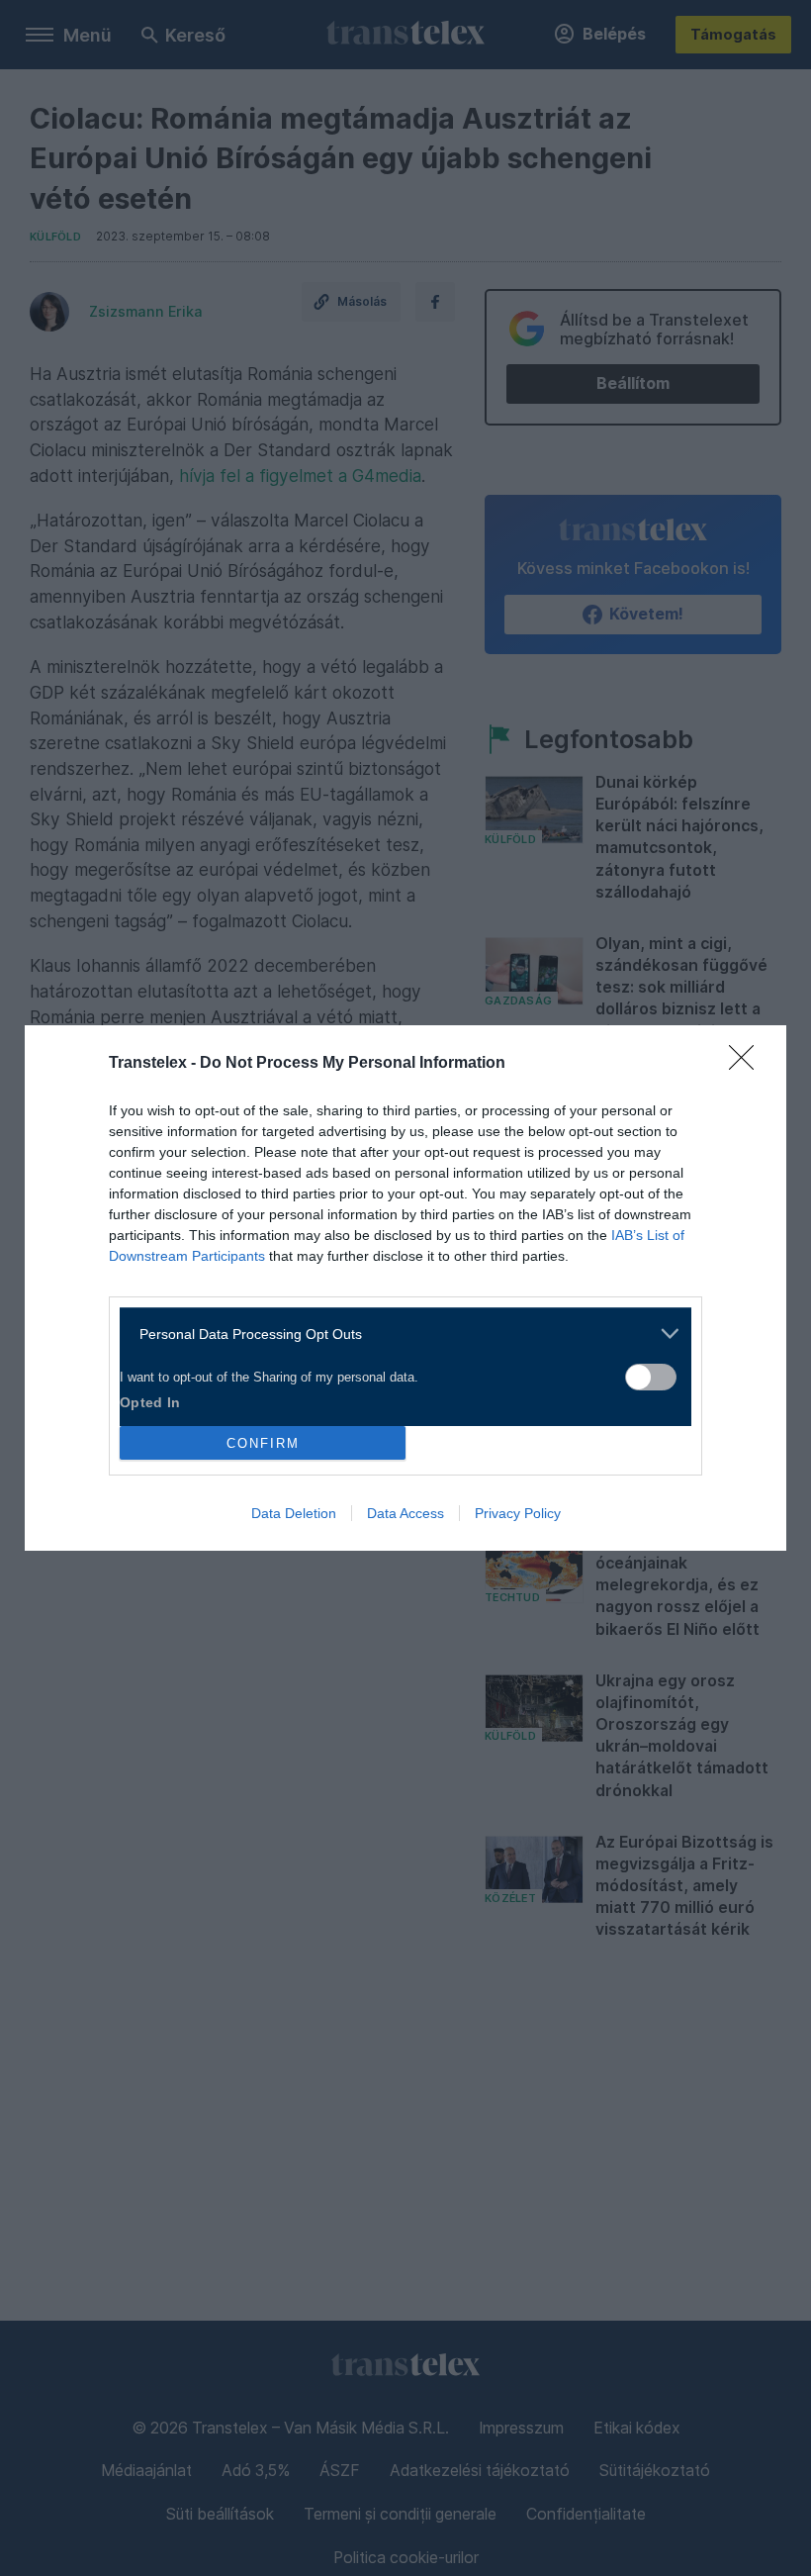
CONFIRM (263, 1443)
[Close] (748, 1064)
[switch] (651, 1377)
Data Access (405, 1513)
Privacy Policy (518, 1513)
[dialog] (405, 1288)
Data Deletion (294, 1513)
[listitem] (398, 1334)
